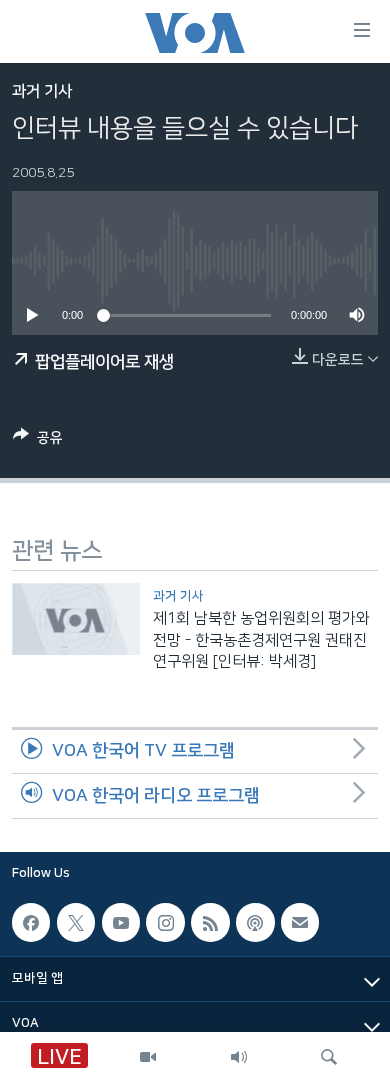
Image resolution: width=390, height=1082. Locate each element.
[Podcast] (255, 922)
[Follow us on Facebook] (31, 922)
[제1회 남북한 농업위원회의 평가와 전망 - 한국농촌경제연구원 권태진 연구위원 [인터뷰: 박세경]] (76, 619)
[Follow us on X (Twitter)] (76, 922)
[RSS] (210, 922)
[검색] (329, 1057)
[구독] (300, 922)
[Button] (38, 441)
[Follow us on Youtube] (121, 922)
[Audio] (239, 1057)
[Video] (148, 1057)
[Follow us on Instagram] (165, 922)
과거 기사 (42, 91)
